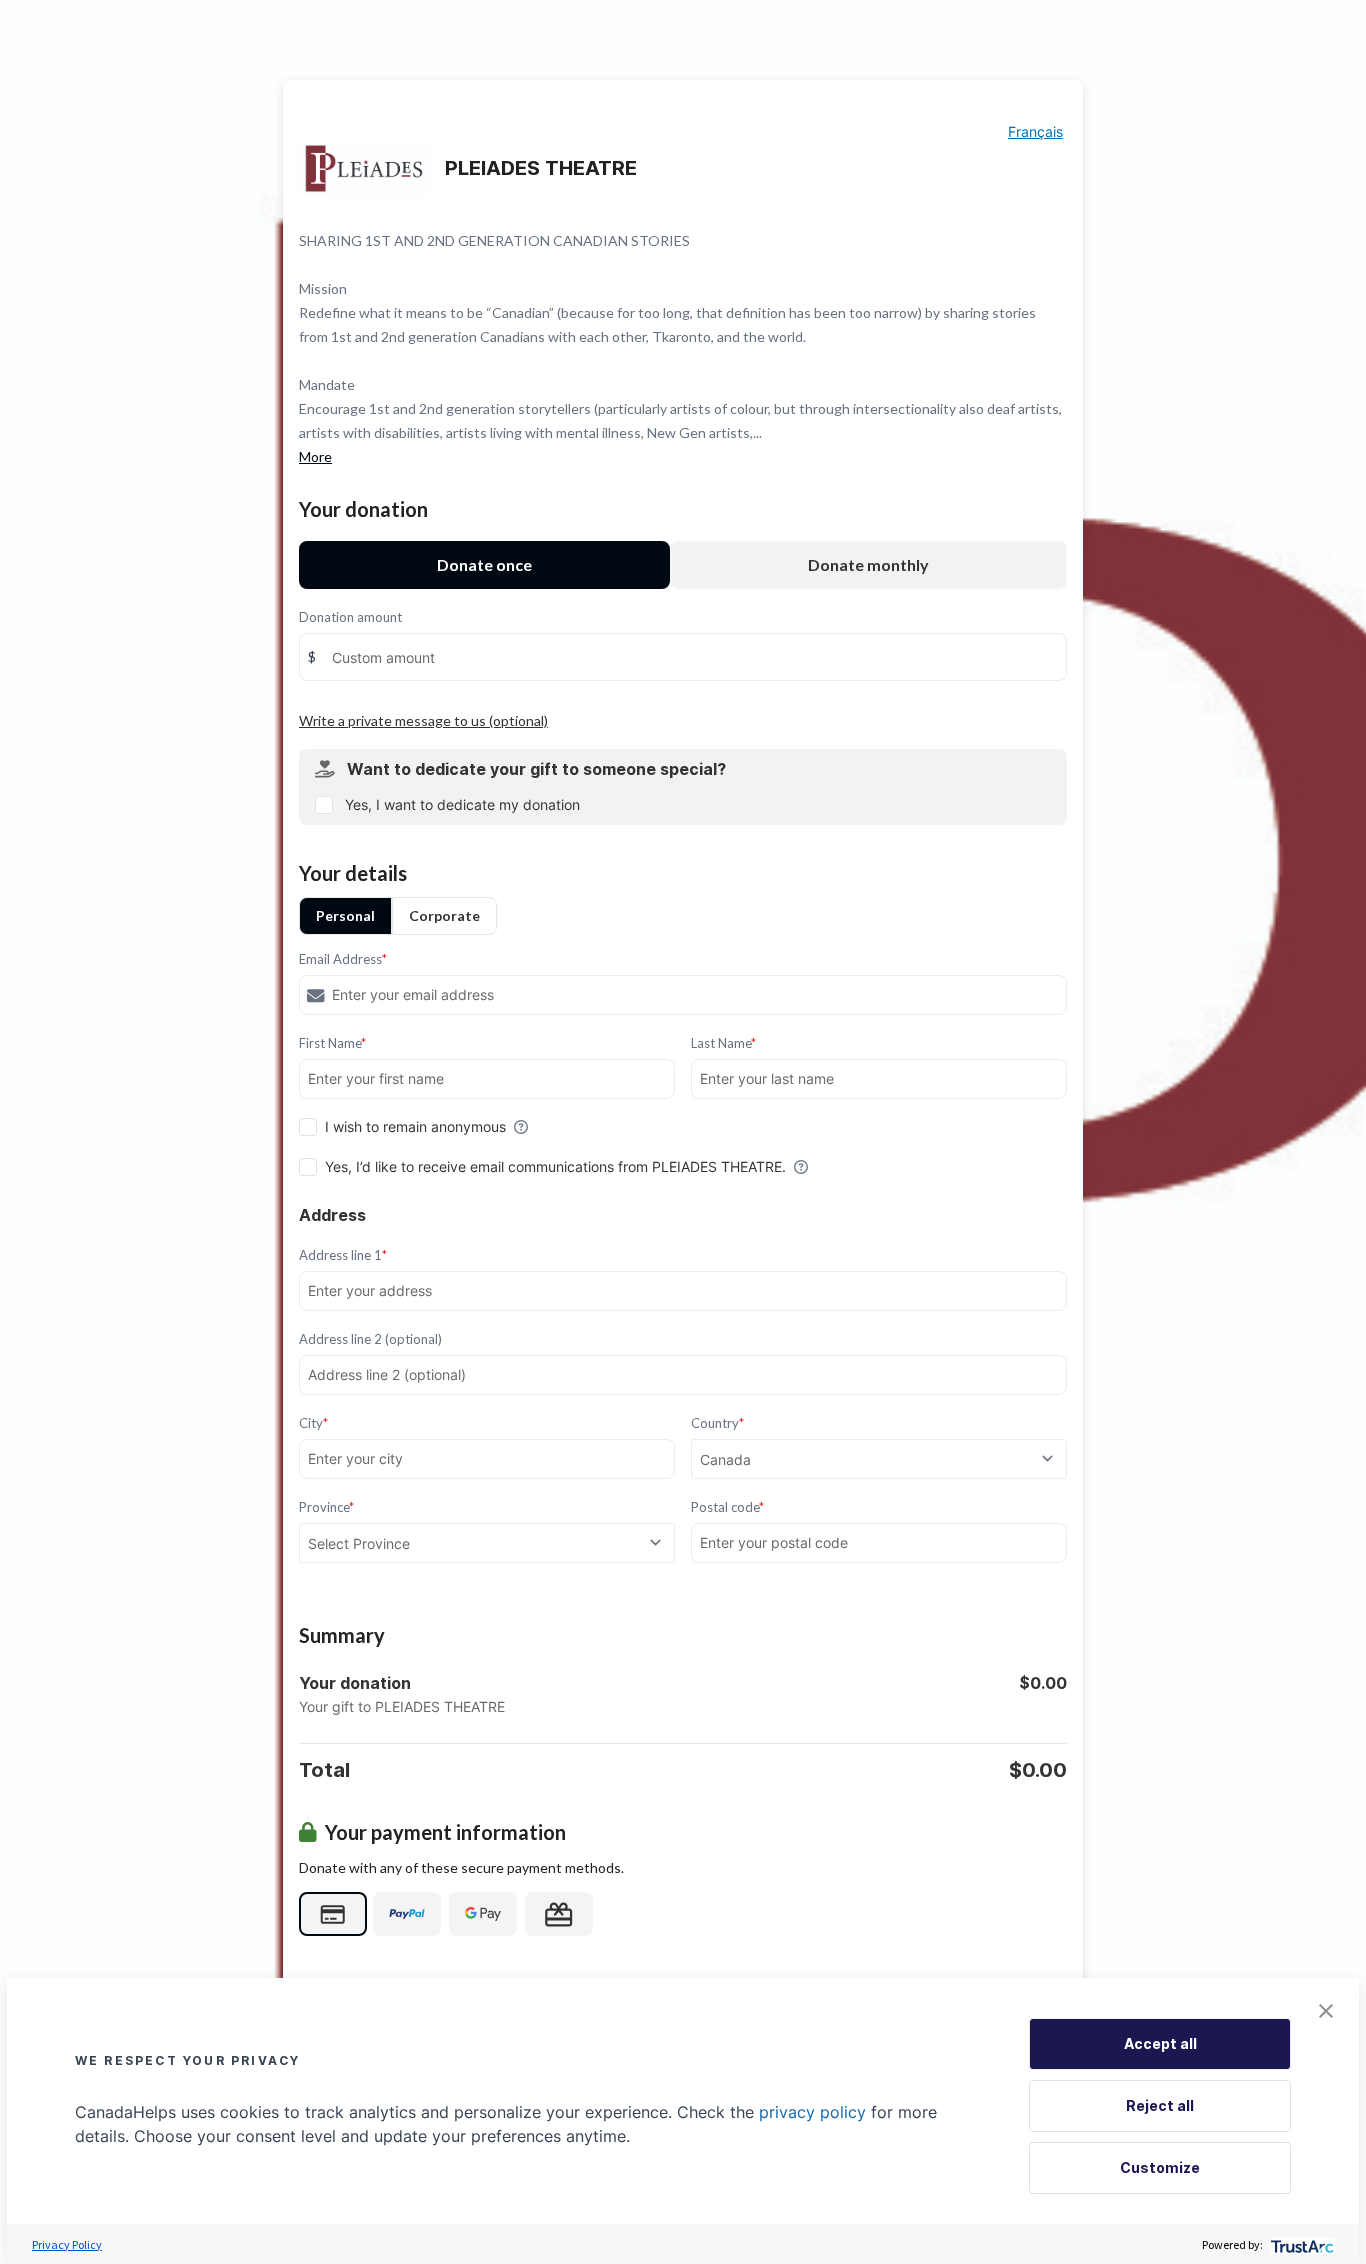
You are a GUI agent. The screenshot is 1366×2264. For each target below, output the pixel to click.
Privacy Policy (67, 2244)
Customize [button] (1160, 2167)
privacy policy (812, 2112)
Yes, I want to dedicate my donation (462, 804)
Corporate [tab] (444, 915)
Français (1035, 131)
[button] (1326, 2011)
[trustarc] (1300, 2244)
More (315, 456)
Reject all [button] (1160, 2105)
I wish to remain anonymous (415, 1126)
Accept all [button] (1160, 2043)
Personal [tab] (345, 915)
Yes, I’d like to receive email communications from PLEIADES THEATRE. (555, 1166)
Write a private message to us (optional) (423, 720)
